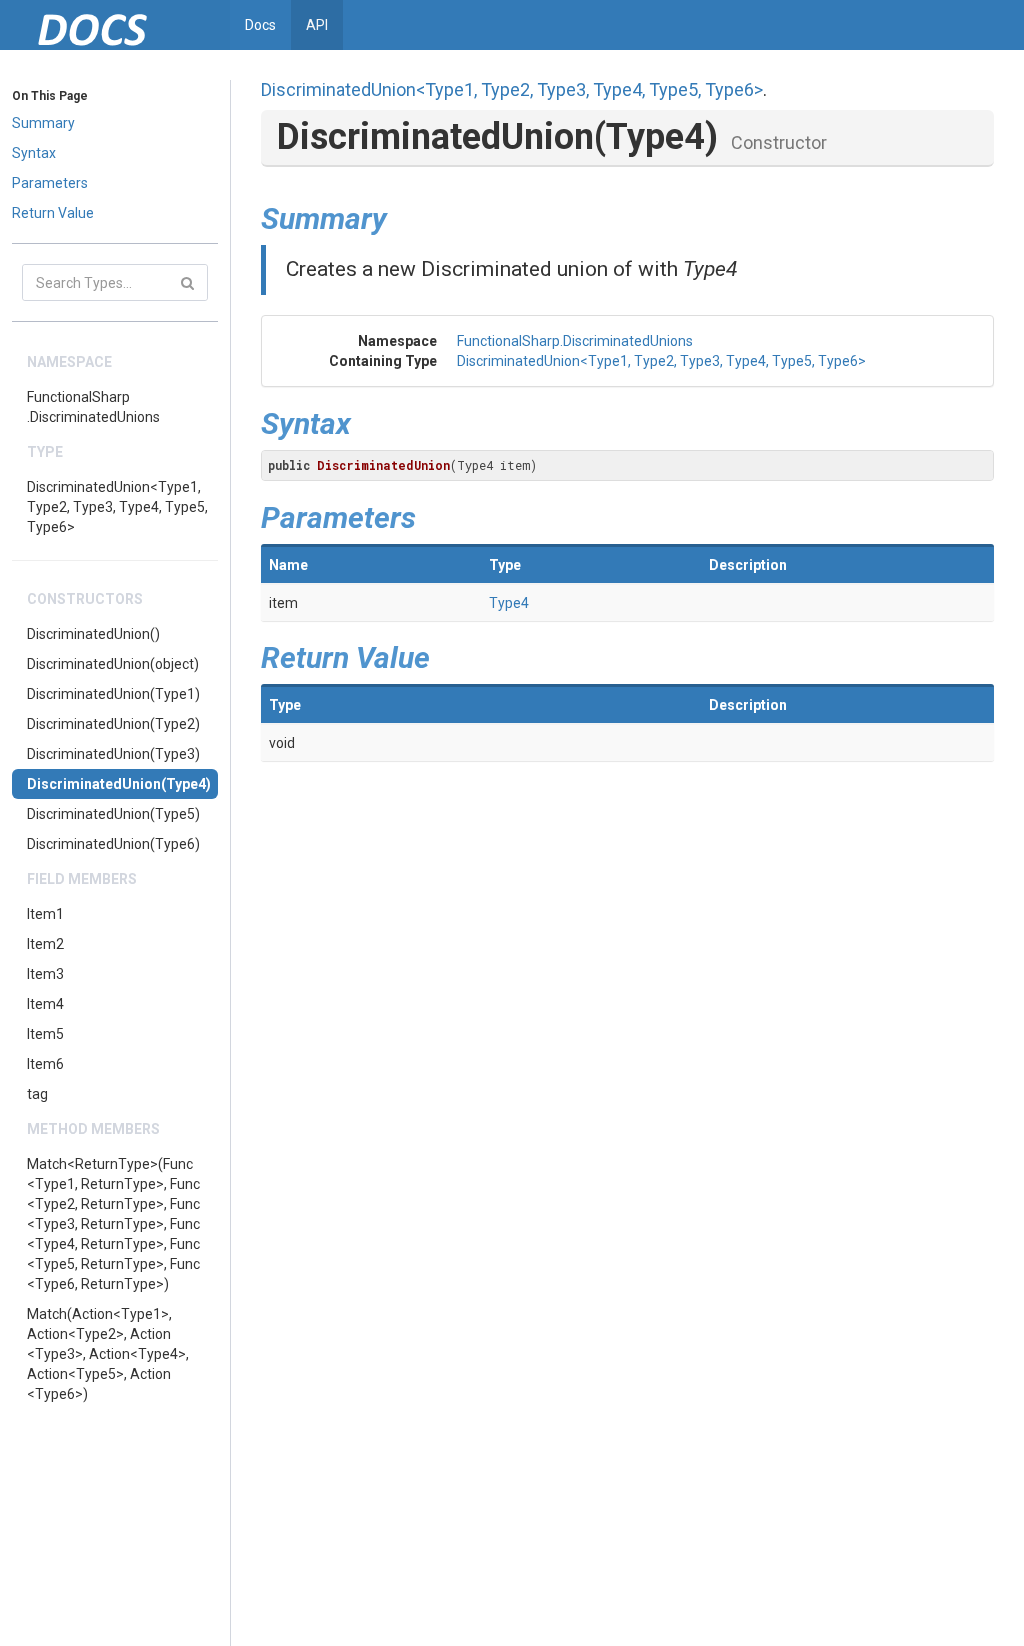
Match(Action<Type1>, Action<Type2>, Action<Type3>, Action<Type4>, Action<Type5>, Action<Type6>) (108, 1354)
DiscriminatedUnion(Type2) (113, 724)
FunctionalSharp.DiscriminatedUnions (93, 407)
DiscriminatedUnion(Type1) (113, 694)
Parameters (50, 183)
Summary (43, 123)
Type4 (509, 603)
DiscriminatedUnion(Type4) (119, 784)
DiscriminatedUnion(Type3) (113, 754)
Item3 (45, 974)
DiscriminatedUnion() (93, 634)
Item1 (45, 914)
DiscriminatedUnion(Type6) (113, 844)
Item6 (45, 1064)
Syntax (34, 153)
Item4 (45, 1004)
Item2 (45, 944)
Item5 (45, 1034)
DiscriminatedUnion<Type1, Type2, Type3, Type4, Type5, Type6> (117, 507)
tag (37, 1094)
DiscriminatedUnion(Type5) (113, 814)
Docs (260, 25)
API (317, 25)
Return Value (53, 213)
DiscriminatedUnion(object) (113, 664)
